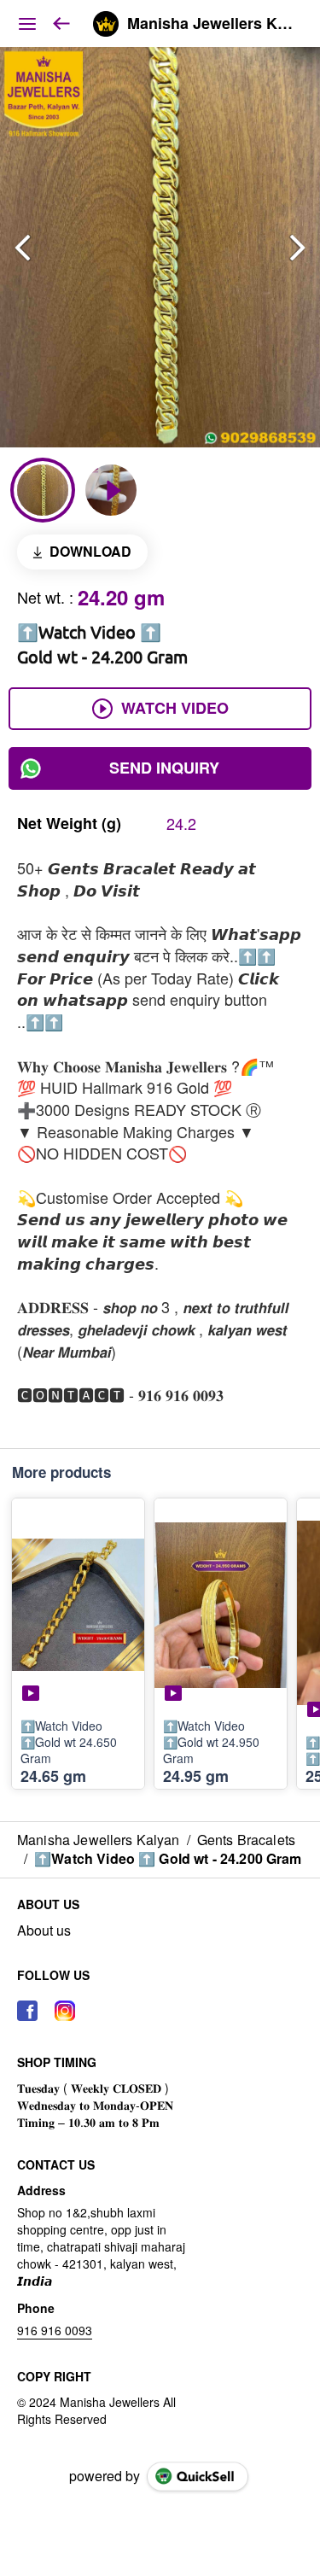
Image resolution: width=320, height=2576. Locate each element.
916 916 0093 (55, 2330)
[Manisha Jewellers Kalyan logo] (106, 24)
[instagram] (65, 2011)
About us (44, 1931)
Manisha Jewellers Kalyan (211, 24)
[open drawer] (27, 24)
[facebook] (27, 2011)
